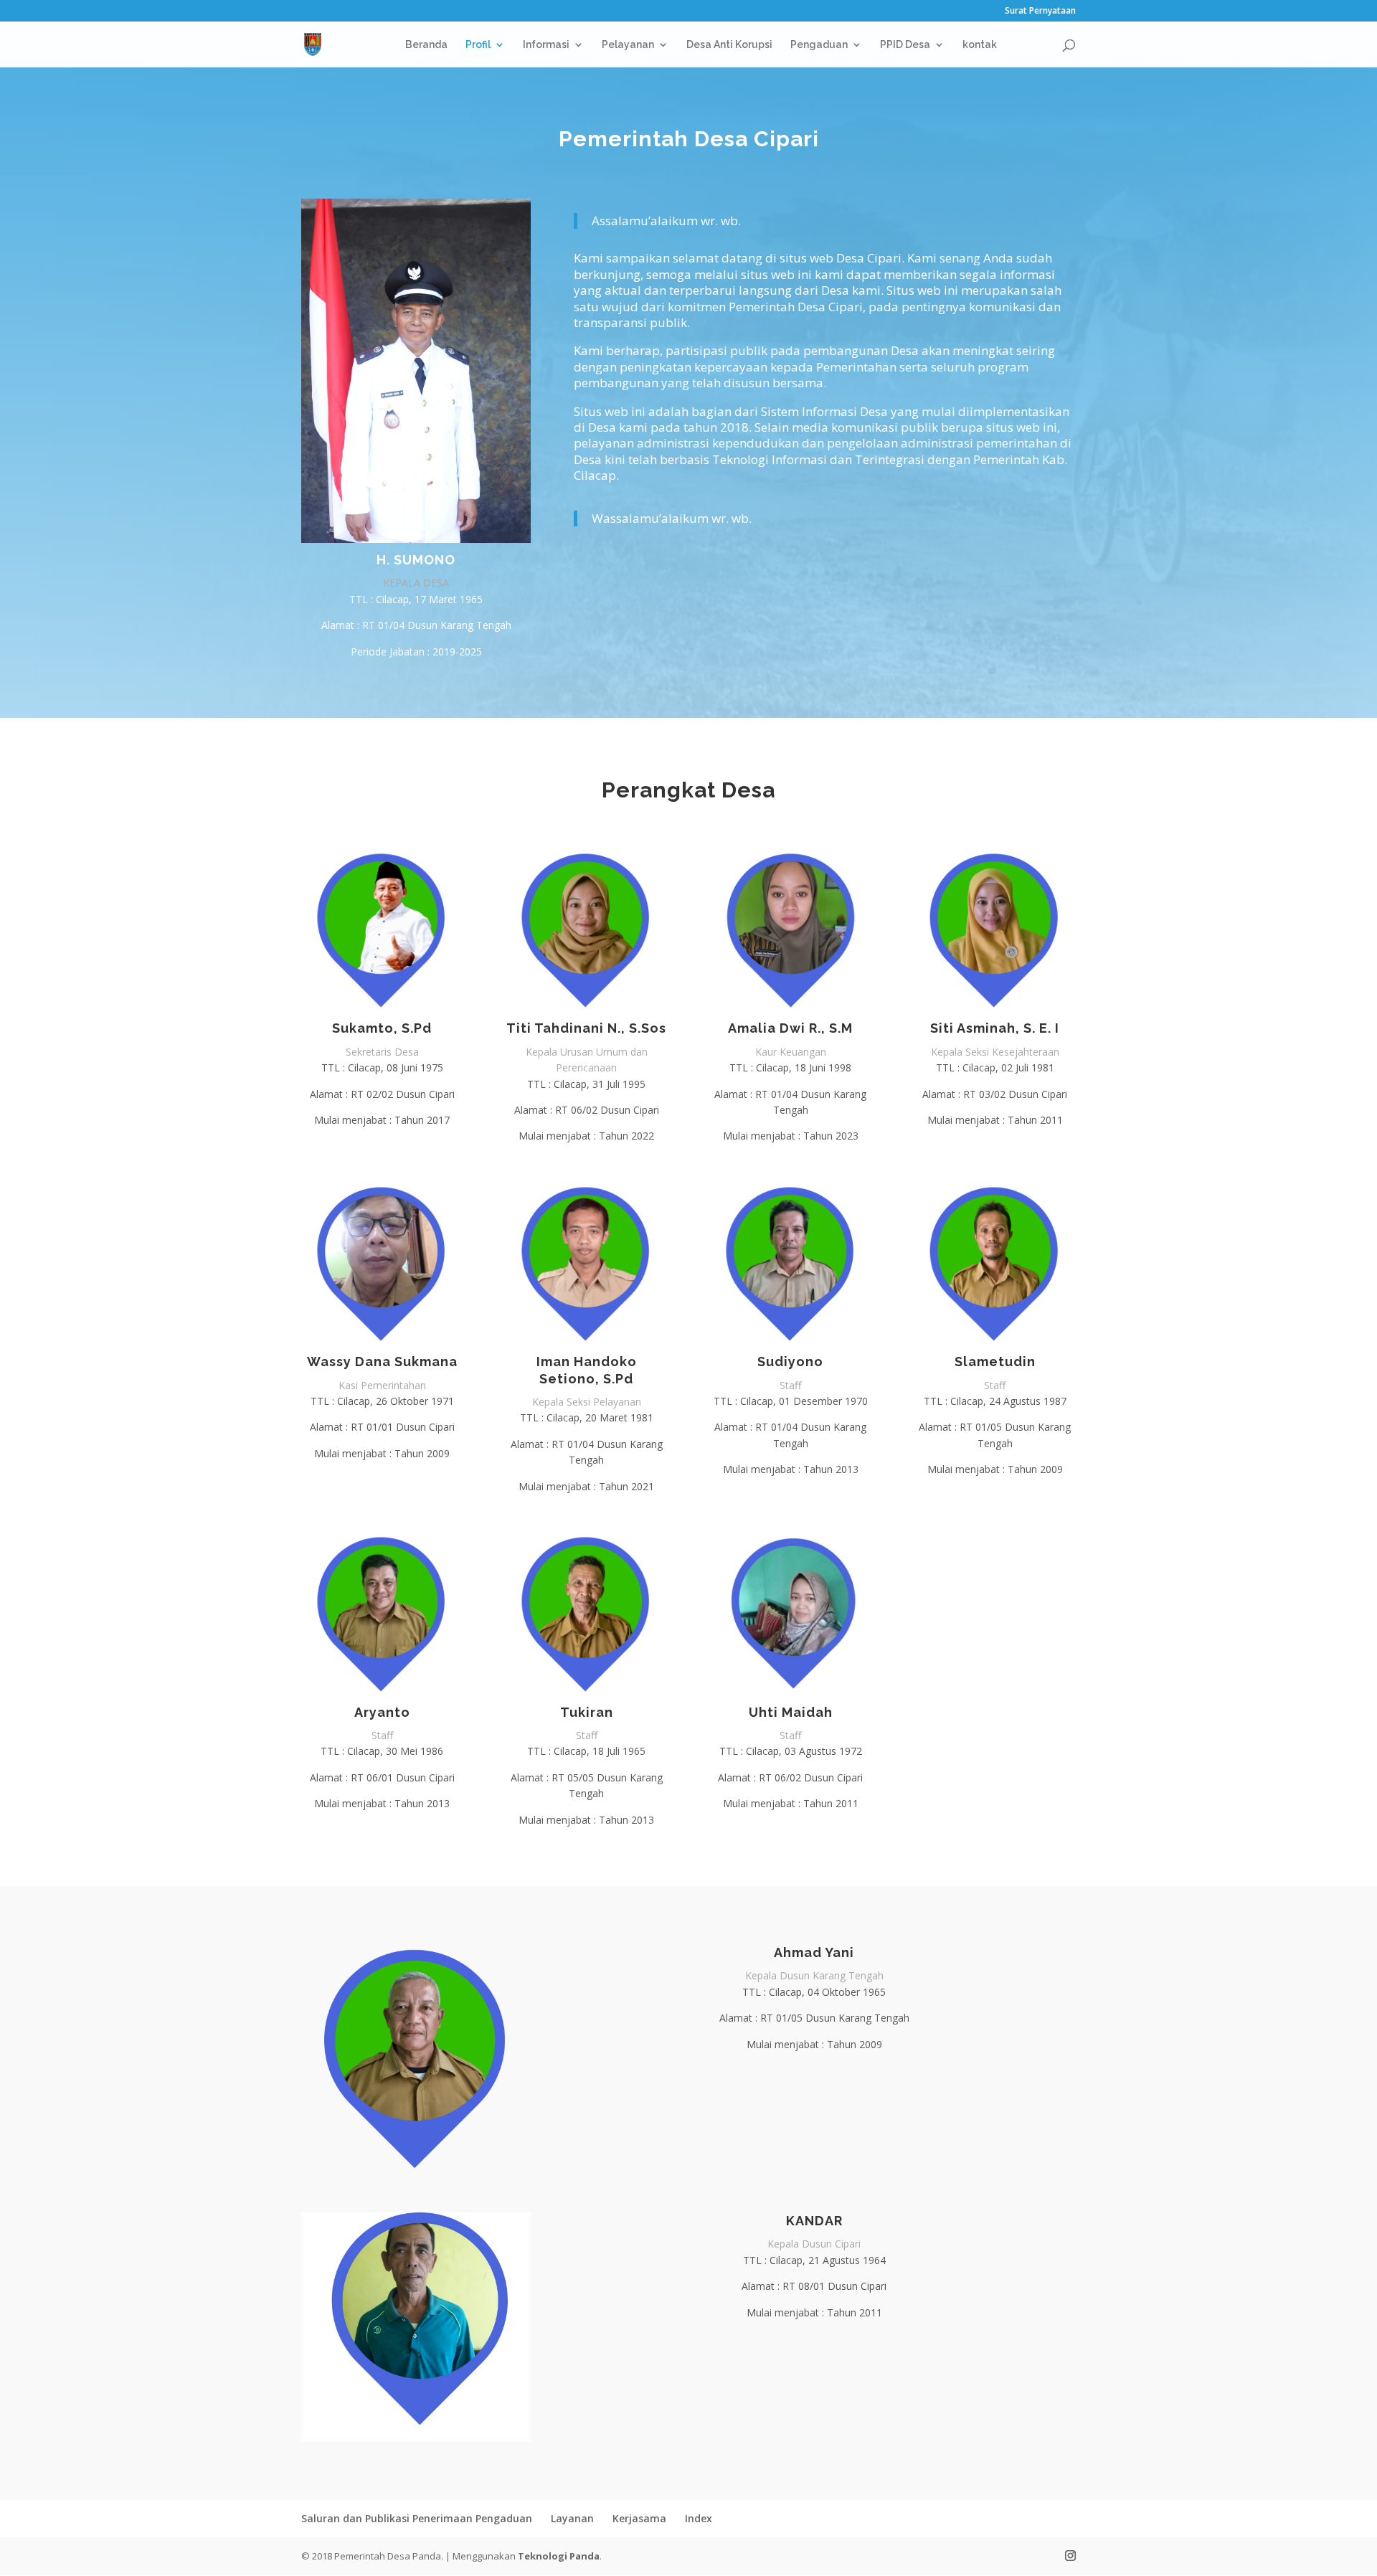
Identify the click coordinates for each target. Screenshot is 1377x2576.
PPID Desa (905, 45)
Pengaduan (819, 45)
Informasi (546, 45)
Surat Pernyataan (1040, 11)
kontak (980, 45)
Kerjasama (639, 2518)
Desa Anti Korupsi (729, 45)
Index (699, 2518)
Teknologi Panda (559, 2556)
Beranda (426, 45)
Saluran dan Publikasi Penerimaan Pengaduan (417, 2518)
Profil (478, 45)
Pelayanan (628, 45)
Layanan (572, 2518)
